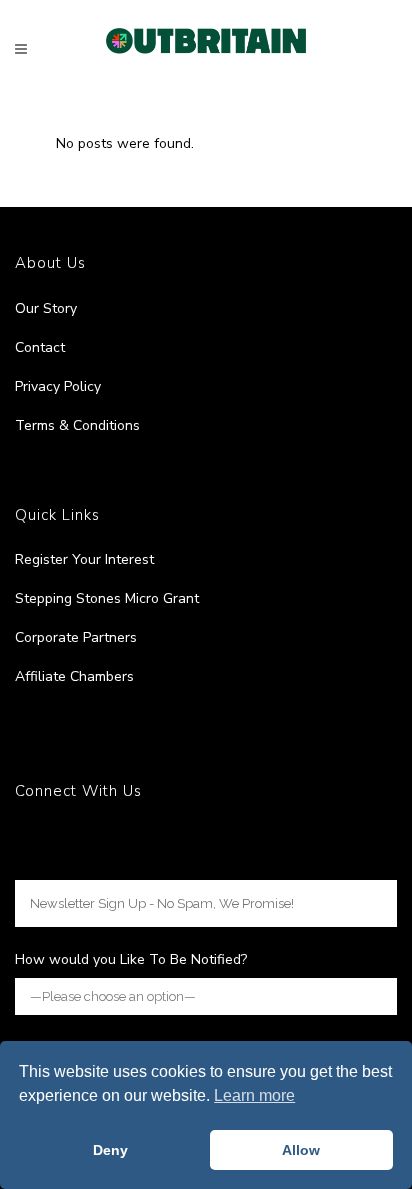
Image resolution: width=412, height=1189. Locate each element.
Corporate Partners (76, 637)
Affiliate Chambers (74, 676)
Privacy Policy (58, 386)
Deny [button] (110, 1150)
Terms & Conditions (77, 425)
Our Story (46, 308)
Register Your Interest (84, 559)
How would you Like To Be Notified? (131, 959)
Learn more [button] (254, 1095)
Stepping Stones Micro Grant (107, 598)
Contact (40, 347)
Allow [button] (301, 1150)
